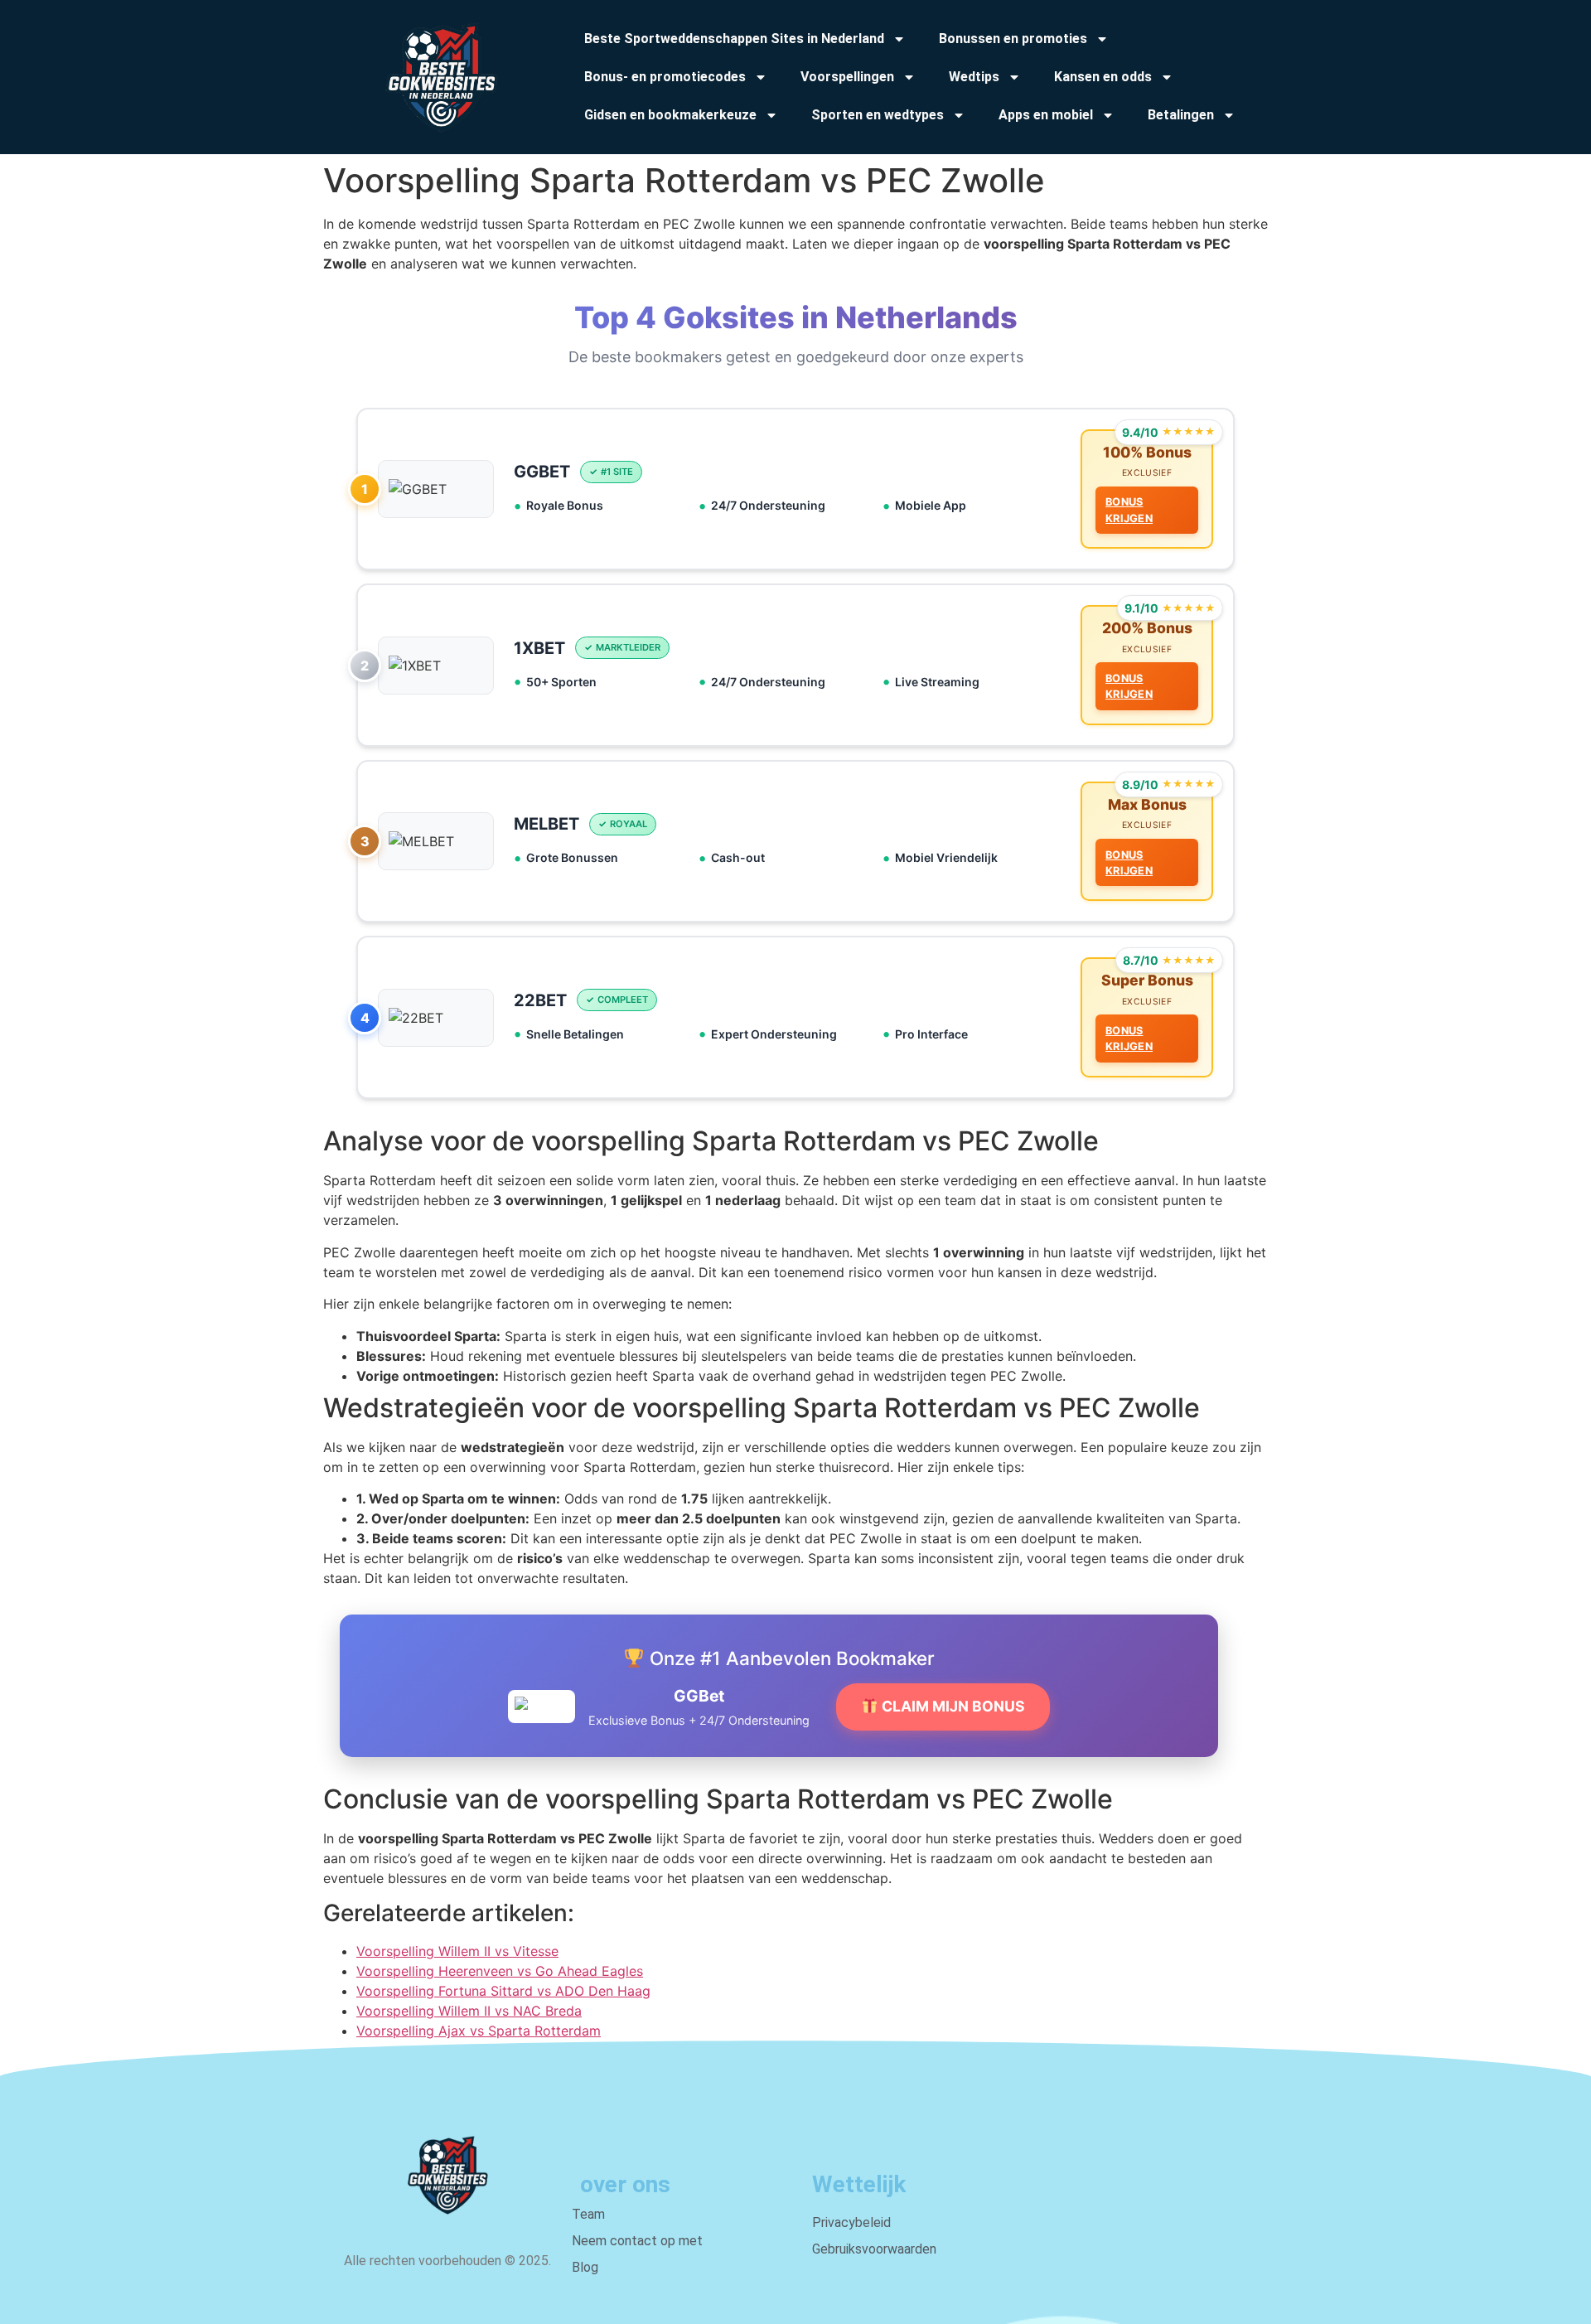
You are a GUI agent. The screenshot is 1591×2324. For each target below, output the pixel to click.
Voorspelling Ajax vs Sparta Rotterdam (479, 2031)
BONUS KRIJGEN (1129, 510)
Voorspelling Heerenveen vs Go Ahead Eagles (500, 1971)
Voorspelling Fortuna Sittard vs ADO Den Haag (503, 1991)
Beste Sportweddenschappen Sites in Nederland (734, 39)
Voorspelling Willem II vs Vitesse (457, 1951)
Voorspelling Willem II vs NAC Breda (469, 2011)
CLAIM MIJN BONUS (952, 1706)
